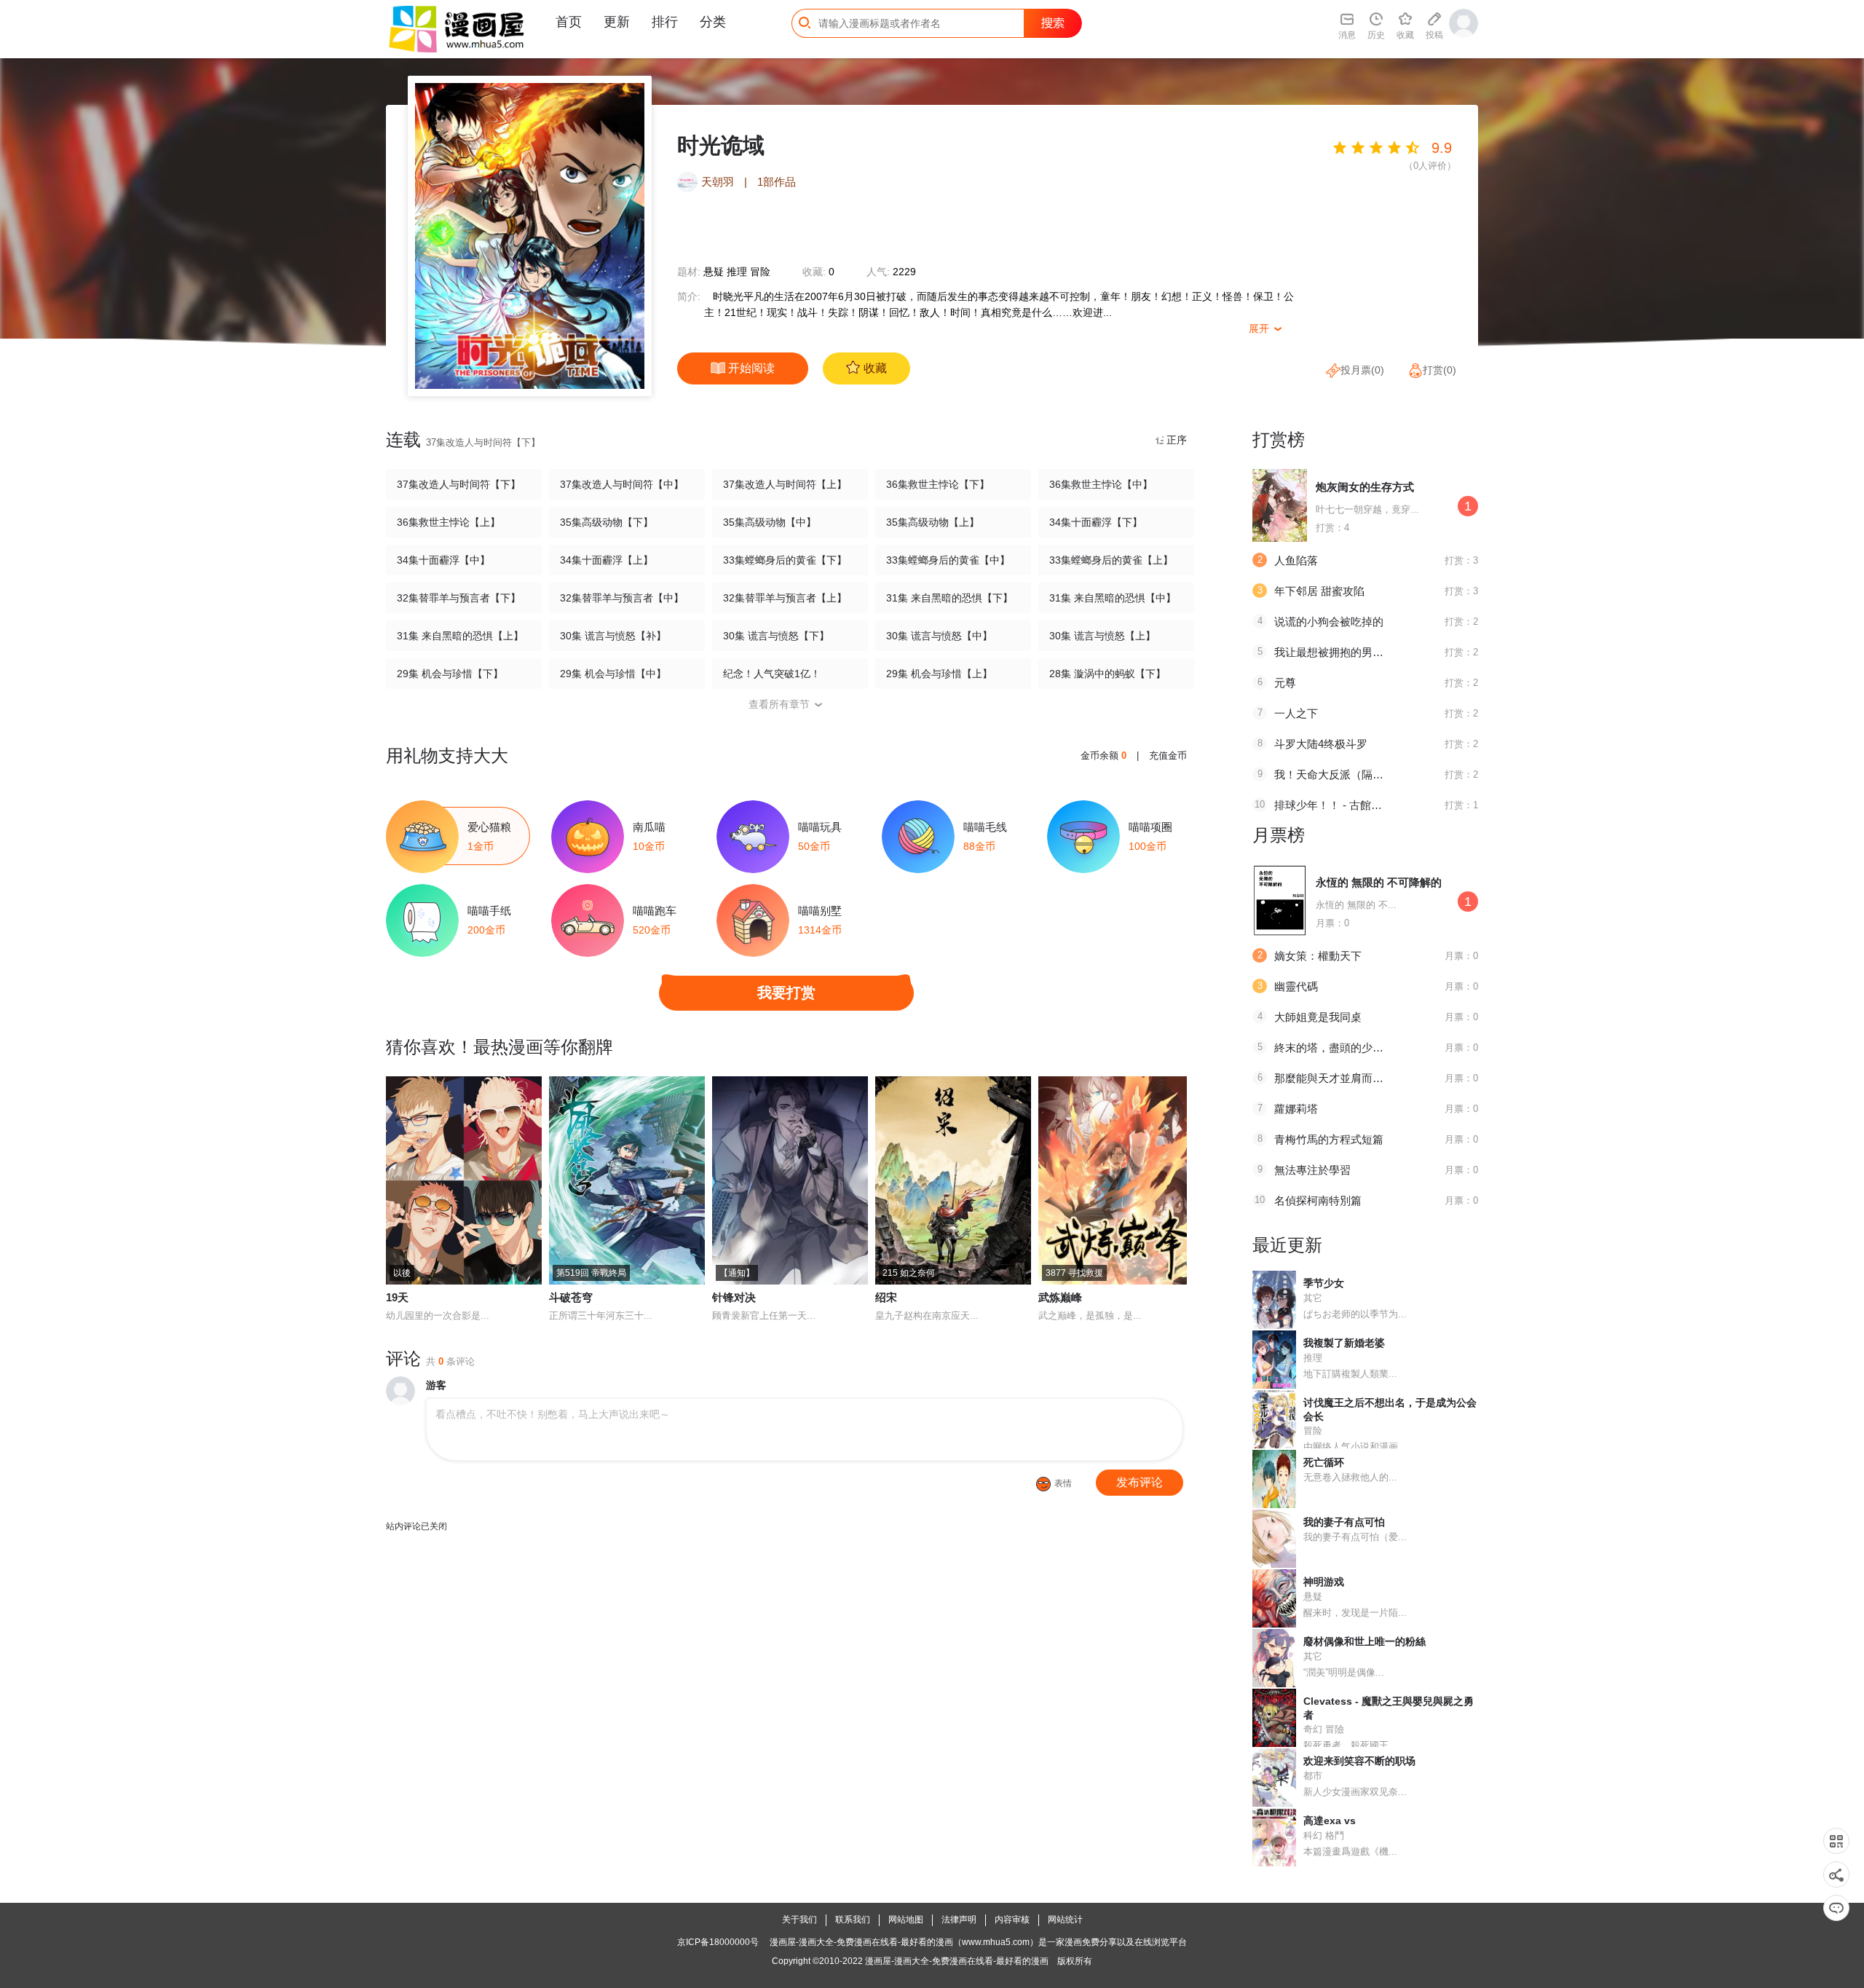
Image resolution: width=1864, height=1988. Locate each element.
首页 (569, 22)
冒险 (760, 272)
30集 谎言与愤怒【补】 (613, 636)
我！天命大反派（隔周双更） (1345, 774)
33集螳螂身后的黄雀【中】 (948, 560)
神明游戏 (1324, 1582)
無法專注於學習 (1312, 1170)
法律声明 (959, 1920)
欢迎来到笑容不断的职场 (1359, 1761)
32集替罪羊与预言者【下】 (459, 598)
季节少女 (1324, 1283)
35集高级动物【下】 (607, 522)
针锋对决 (734, 1297)
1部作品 (777, 182)
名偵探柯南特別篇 (1318, 1200)
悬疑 (714, 272)
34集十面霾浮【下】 (1096, 522)
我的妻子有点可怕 (1344, 1522)
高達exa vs (1330, 1821)
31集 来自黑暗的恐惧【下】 (949, 598)
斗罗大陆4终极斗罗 (1321, 744)
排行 (665, 22)
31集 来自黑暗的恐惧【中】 (1113, 598)
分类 (713, 22)
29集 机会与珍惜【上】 (939, 674)
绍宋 (886, 1297)
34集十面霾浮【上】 (607, 560)
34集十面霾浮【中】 (443, 560)
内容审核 (1012, 1920)
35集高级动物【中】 (770, 522)
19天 (397, 1297)
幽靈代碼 (1296, 986)
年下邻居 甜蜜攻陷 (1319, 591)
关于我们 (799, 1920)
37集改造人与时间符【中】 (622, 484)
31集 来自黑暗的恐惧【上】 (460, 636)
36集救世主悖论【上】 (449, 522)
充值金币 (1168, 756)
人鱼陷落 (1296, 560)
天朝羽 (718, 182)
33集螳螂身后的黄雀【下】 (785, 560)
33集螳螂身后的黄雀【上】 (1111, 560)
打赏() (1440, 370)
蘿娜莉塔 (1296, 1109)
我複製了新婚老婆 (1344, 1343)
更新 (617, 22)
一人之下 (1296, 713)
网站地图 (906, 1920)
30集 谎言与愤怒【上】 (1102, 636)
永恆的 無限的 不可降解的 (1379, 882)
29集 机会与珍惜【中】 (613, 674)
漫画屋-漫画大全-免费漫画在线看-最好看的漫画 (957, 1961)
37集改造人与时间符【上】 (785, 484)
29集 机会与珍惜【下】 (450, 674)
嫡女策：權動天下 (1318, 956)
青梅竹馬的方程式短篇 (1329, 1139)
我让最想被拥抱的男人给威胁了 (1351, 652)
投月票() (1362, 370)
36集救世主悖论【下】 (938, 484)
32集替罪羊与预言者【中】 (622, 598)
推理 (737, 272)
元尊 (1285, 683)
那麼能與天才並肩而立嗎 (1334, 1078)
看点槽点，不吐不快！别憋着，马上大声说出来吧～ (553, 1414)
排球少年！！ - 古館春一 (1334, 805)
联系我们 (853, 1920)
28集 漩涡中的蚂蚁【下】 (1107, 674)
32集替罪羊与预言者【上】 (785, 598)
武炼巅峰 (1060, 1297)
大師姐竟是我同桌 (1318, 1017)
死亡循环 (1324, 1462)
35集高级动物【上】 (933, 522)
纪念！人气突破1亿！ (772, 674)
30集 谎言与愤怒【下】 (776, 636)
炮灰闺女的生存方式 (1365, 487)
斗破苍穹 (571, 1297)
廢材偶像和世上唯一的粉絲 (1365, 1641)
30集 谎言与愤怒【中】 (939, 636)
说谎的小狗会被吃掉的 (1329, 622)
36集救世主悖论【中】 (1101, 484)
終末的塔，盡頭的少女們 (1334, 1048)
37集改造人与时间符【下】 (459, 484)
